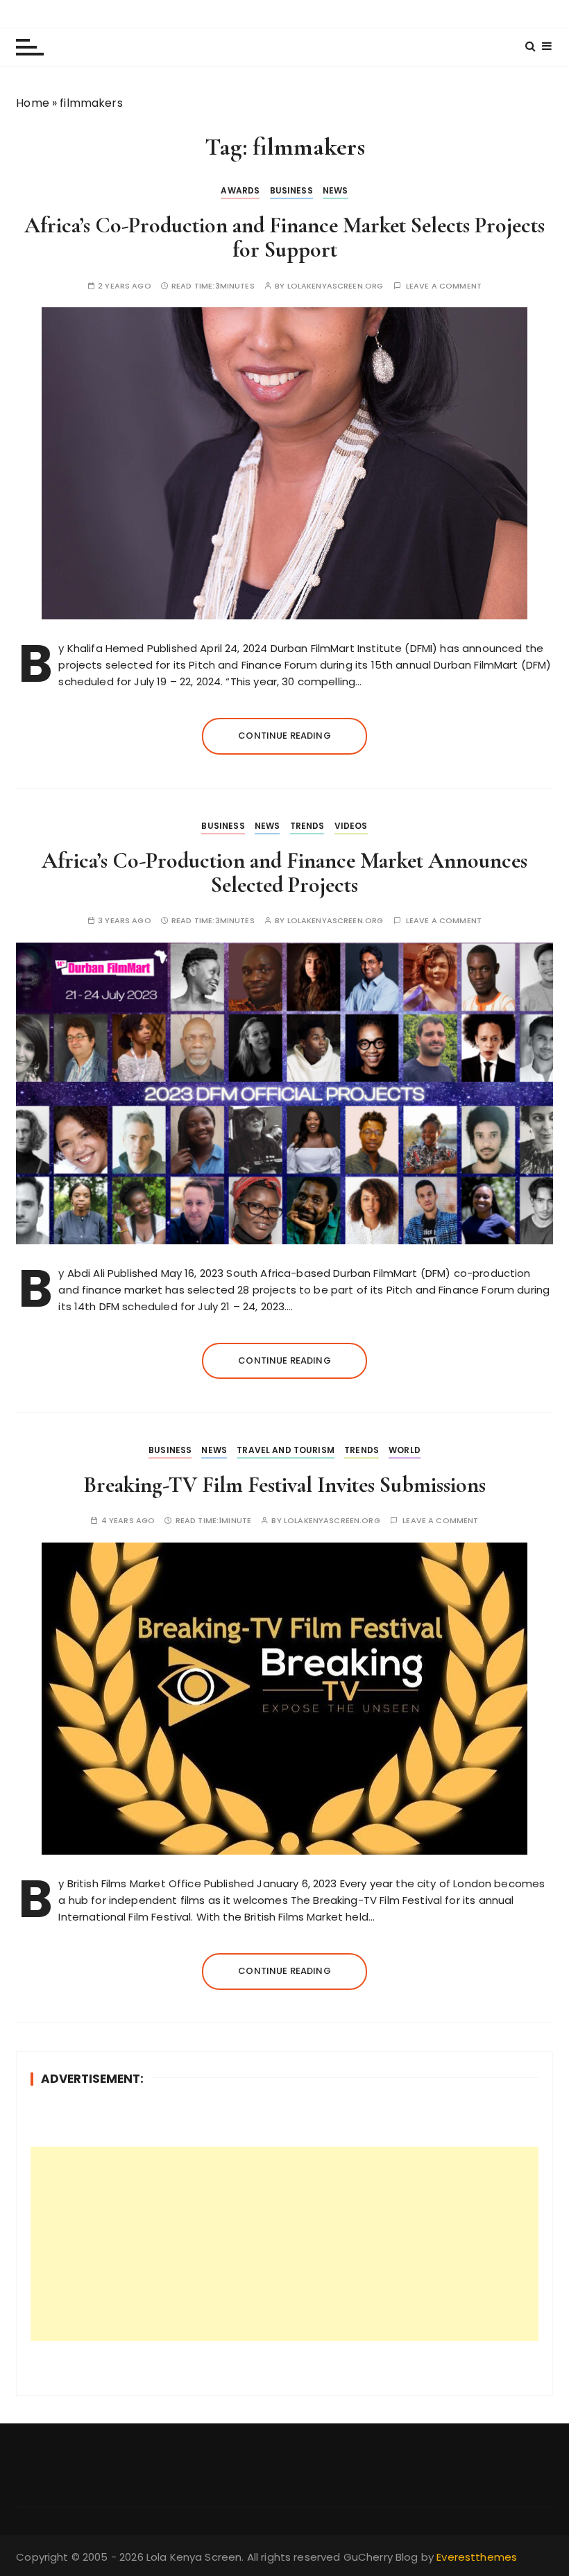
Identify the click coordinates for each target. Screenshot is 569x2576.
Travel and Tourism (286, 1450)
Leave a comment (444, 286)
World (405, 1450)
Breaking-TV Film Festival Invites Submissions (284, 1485)
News (336, 190)
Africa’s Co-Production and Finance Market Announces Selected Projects (284, 873)
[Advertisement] (284, 2244)
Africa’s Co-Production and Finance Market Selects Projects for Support (284, 237)
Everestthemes (477, 2557)
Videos (351, 826)
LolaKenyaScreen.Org (336, 286)
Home (33, 103)
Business (291, 190)
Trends (307, 826)
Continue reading (284, 736)
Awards (240, 190)
